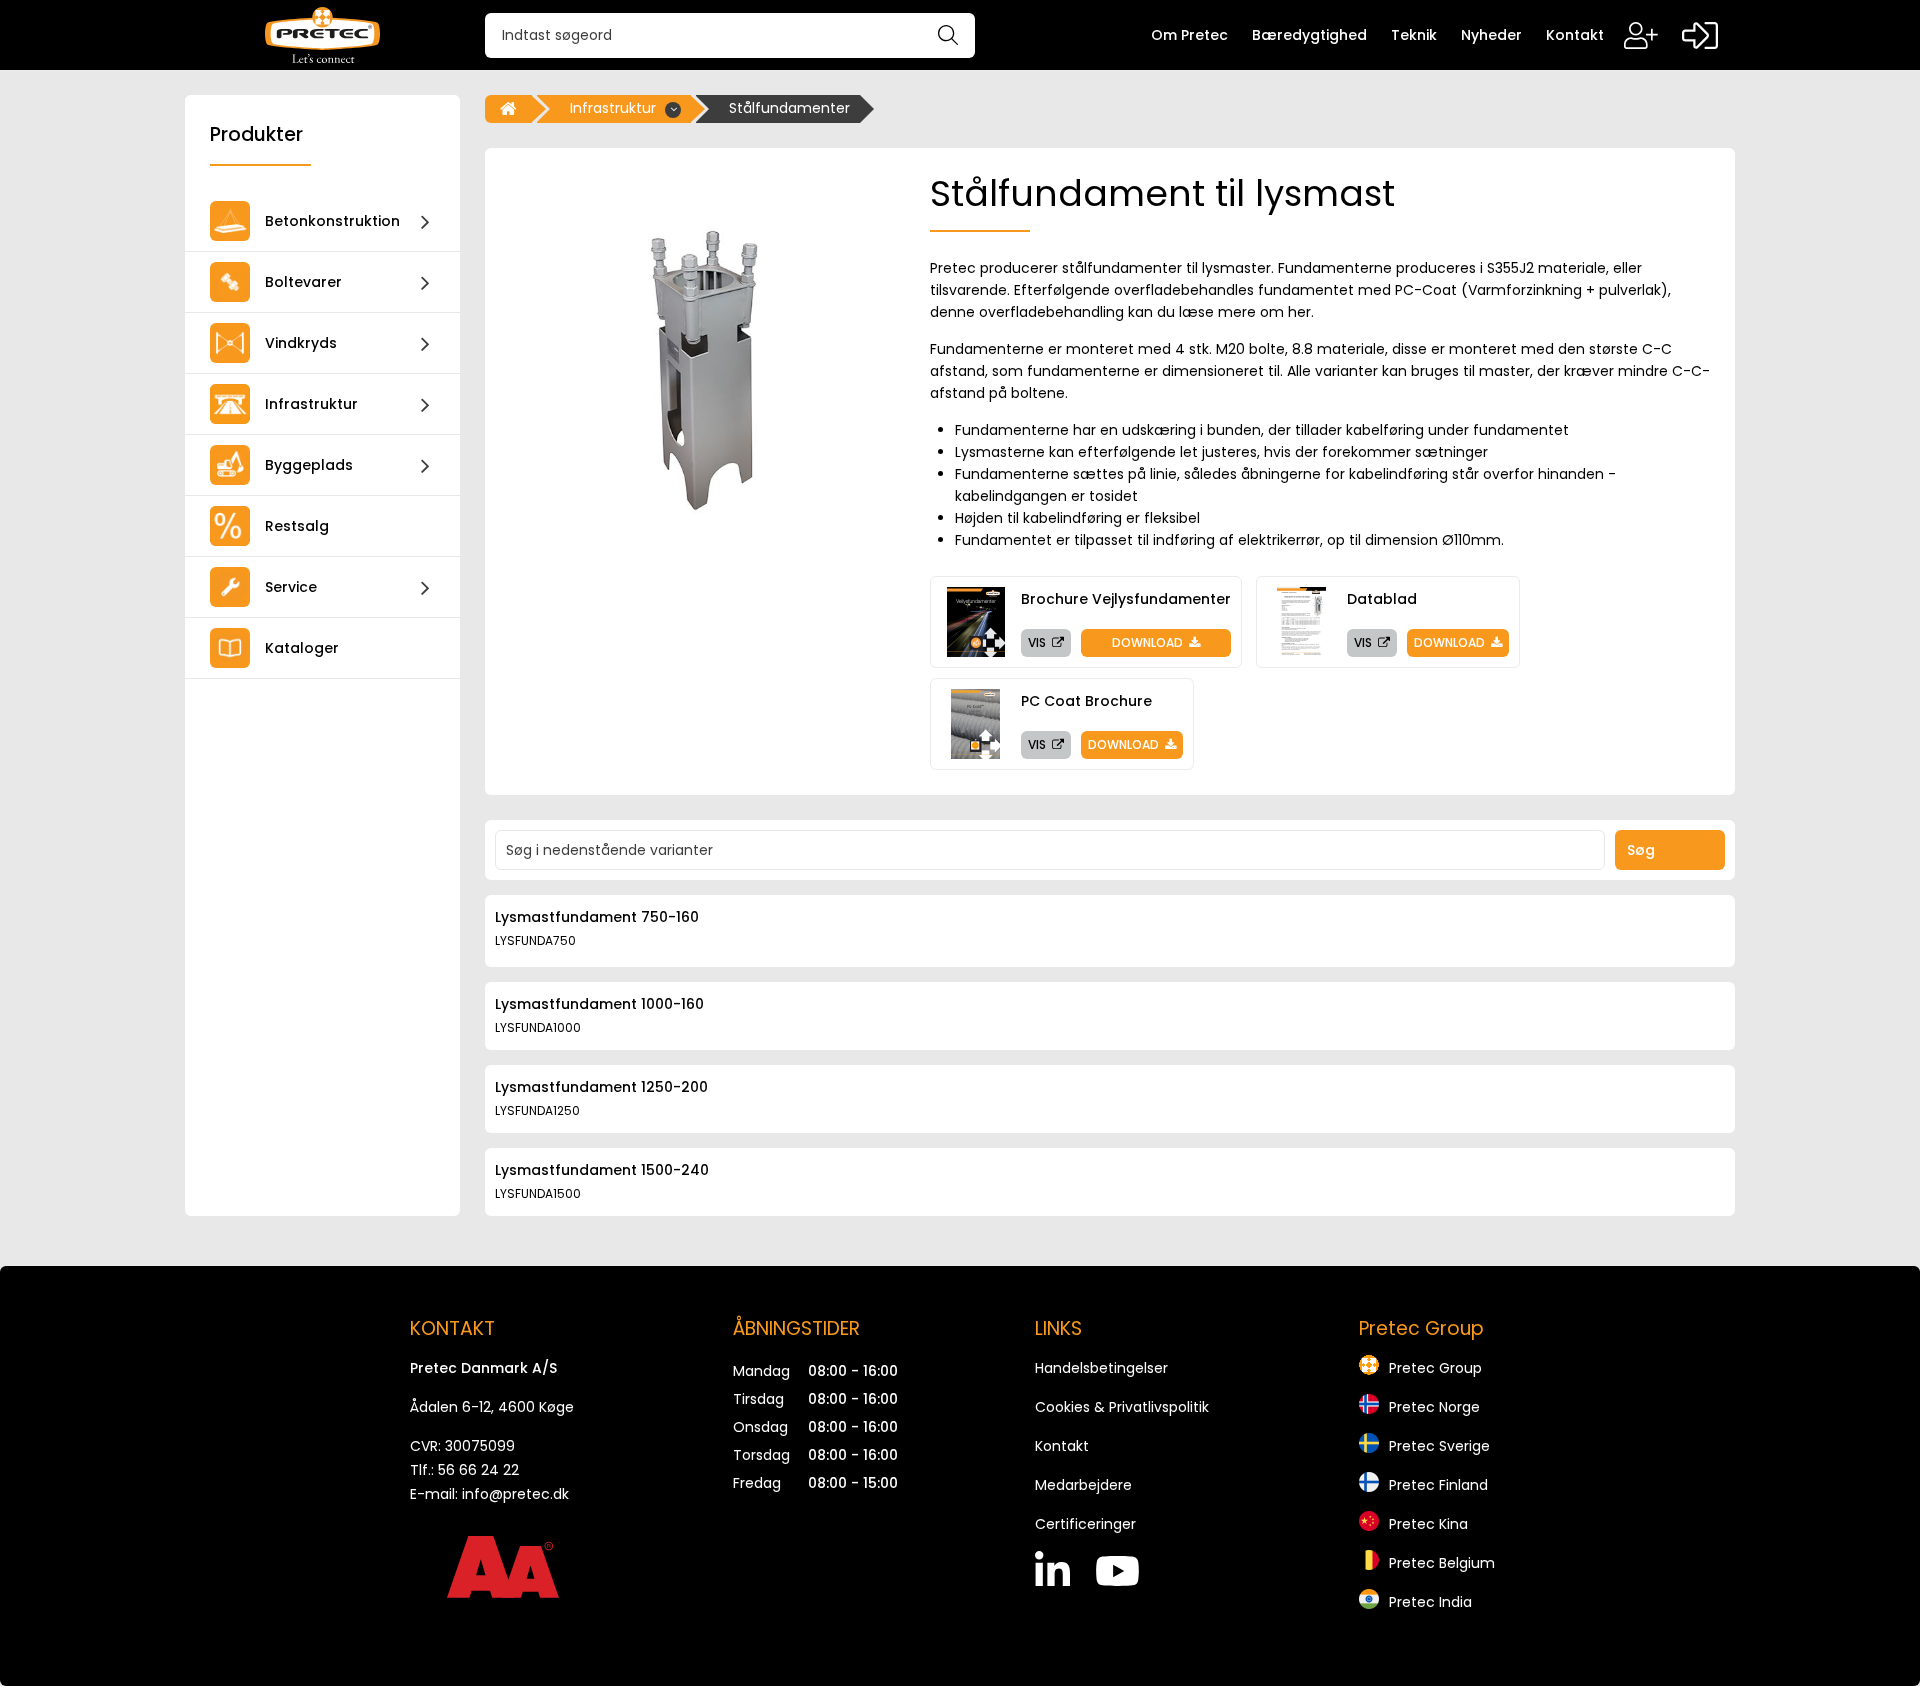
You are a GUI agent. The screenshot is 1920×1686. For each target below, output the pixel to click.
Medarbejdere (1083, 1485)
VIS (1038, 642)
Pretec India (1430, 1602)
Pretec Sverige (1439, 1446)
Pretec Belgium (1442, 1563)
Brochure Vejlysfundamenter (1126, 599)
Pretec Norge (1434, 1407)
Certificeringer (1085, 1524)
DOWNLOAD (1149, 642)
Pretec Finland (1438, 1485)
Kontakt (1062, 1446)
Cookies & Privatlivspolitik (1122, 1407)
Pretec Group (1435, 1368)
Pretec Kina (1428, 1524)
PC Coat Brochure (1086, 701)
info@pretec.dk (515, 1494)
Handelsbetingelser (1101, 1368)
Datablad (1382, 599)
